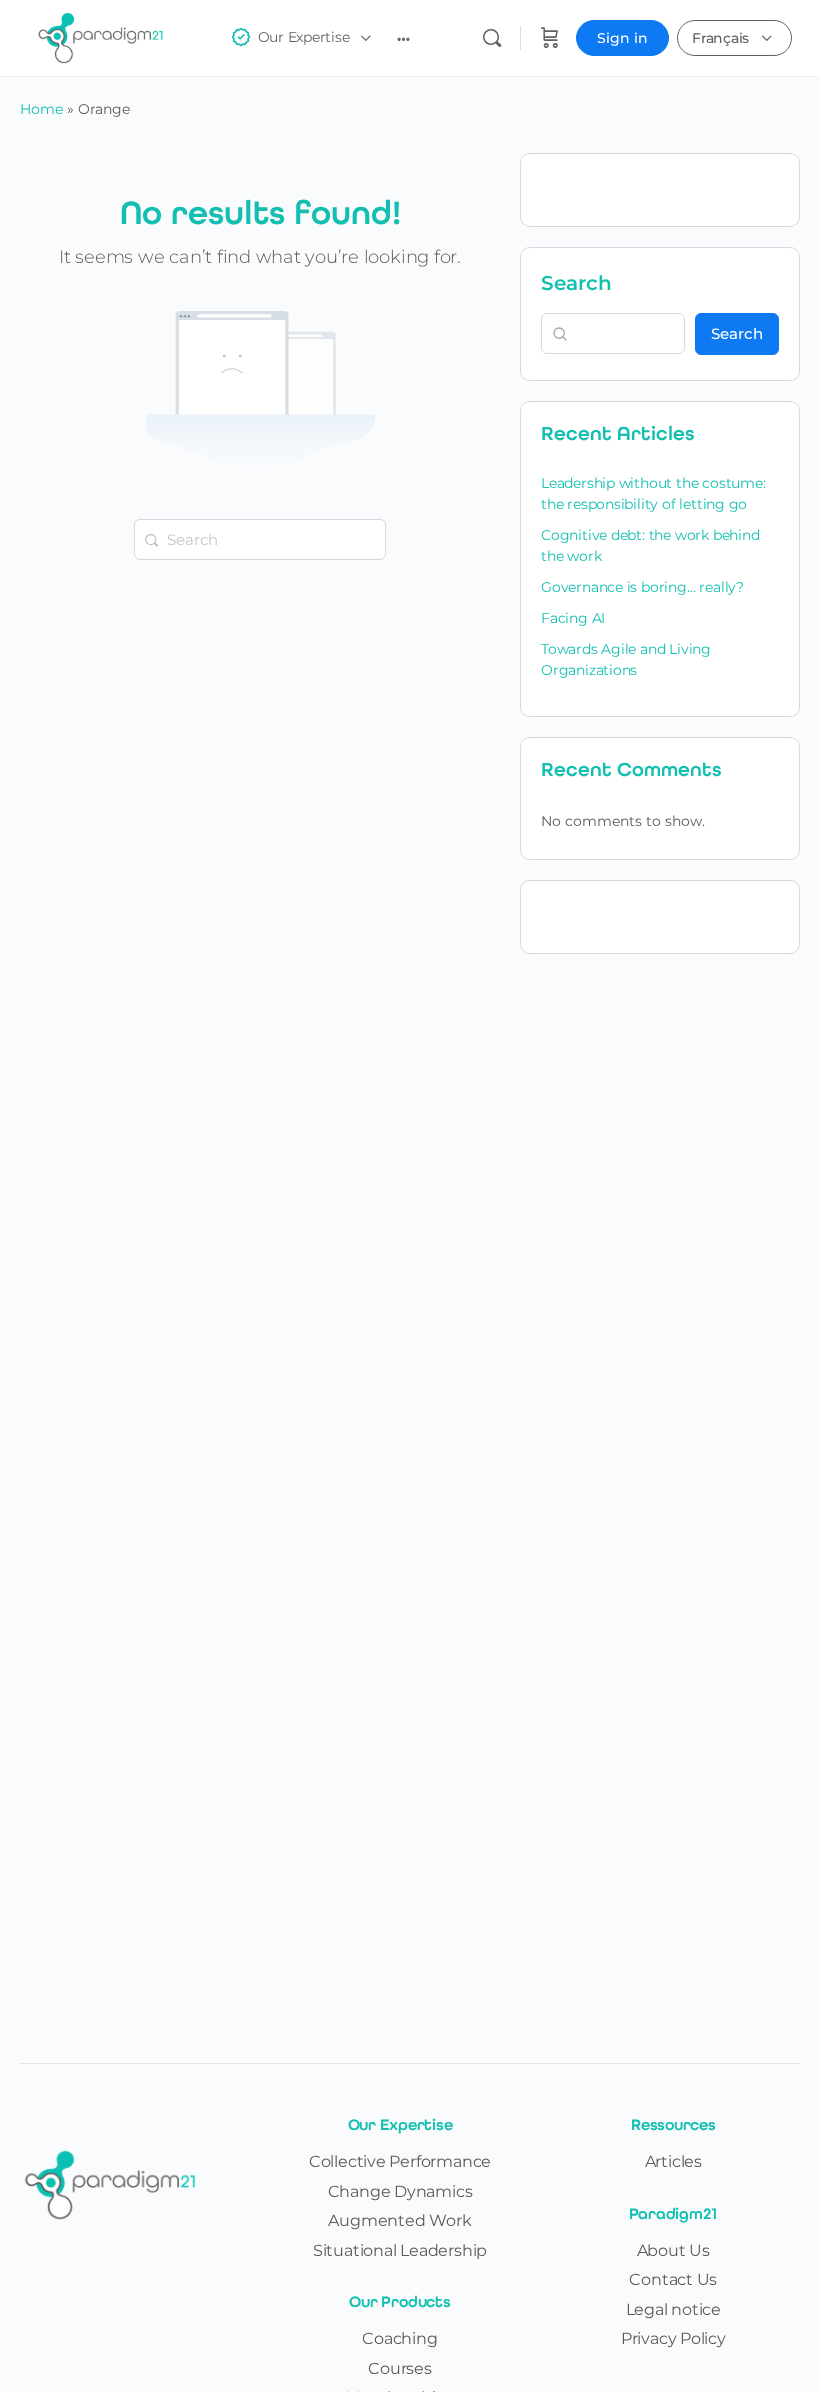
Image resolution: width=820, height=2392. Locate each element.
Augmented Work (399, 2220)
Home (41, 109)
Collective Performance (400, 2161)
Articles (673, 2161)
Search (576, 283)
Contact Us (673, 2279)
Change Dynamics (400, 2191)
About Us (673, 2250)
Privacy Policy (673, 2338)
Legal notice (673, 2309)
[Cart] (550, 38)
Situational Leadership (400, 2250)
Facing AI (573, 618)
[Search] (492, 38)
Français (720, 38)
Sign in (622, 38)
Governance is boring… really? (642, 587)
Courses (400, 2368)
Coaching (399, 2338)
